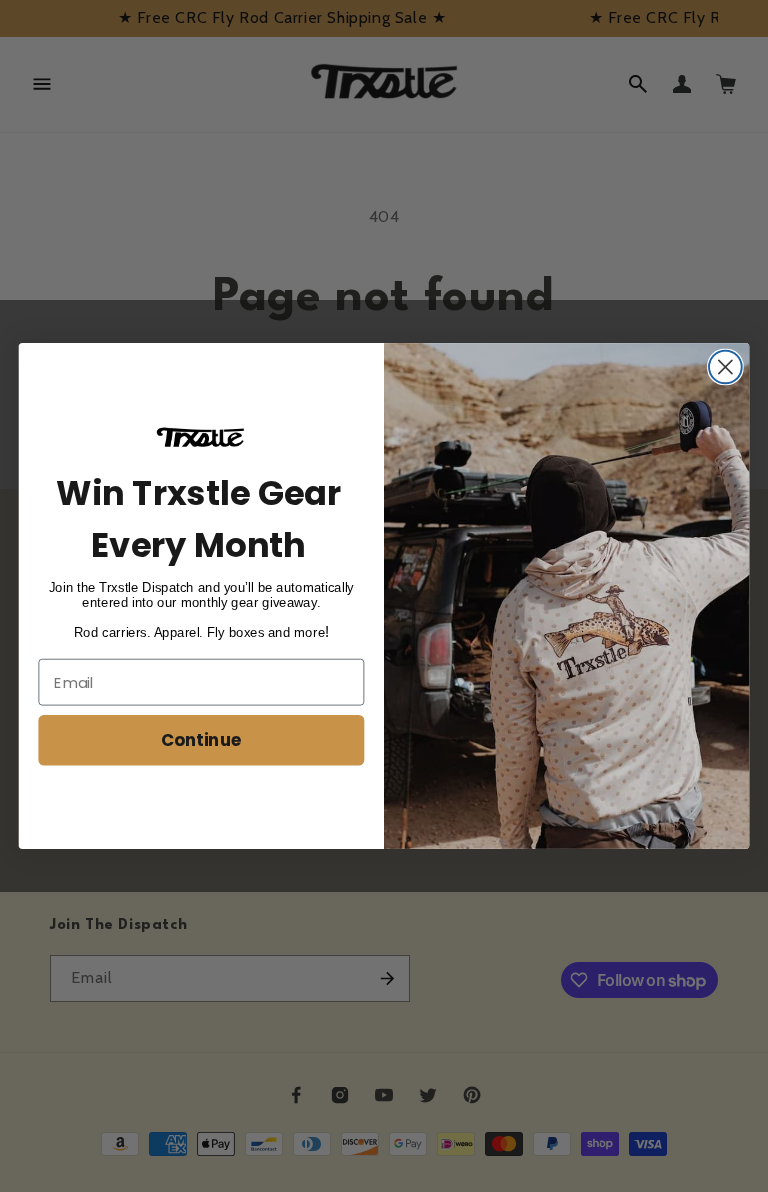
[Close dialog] (725, 367)
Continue (201, 739)
